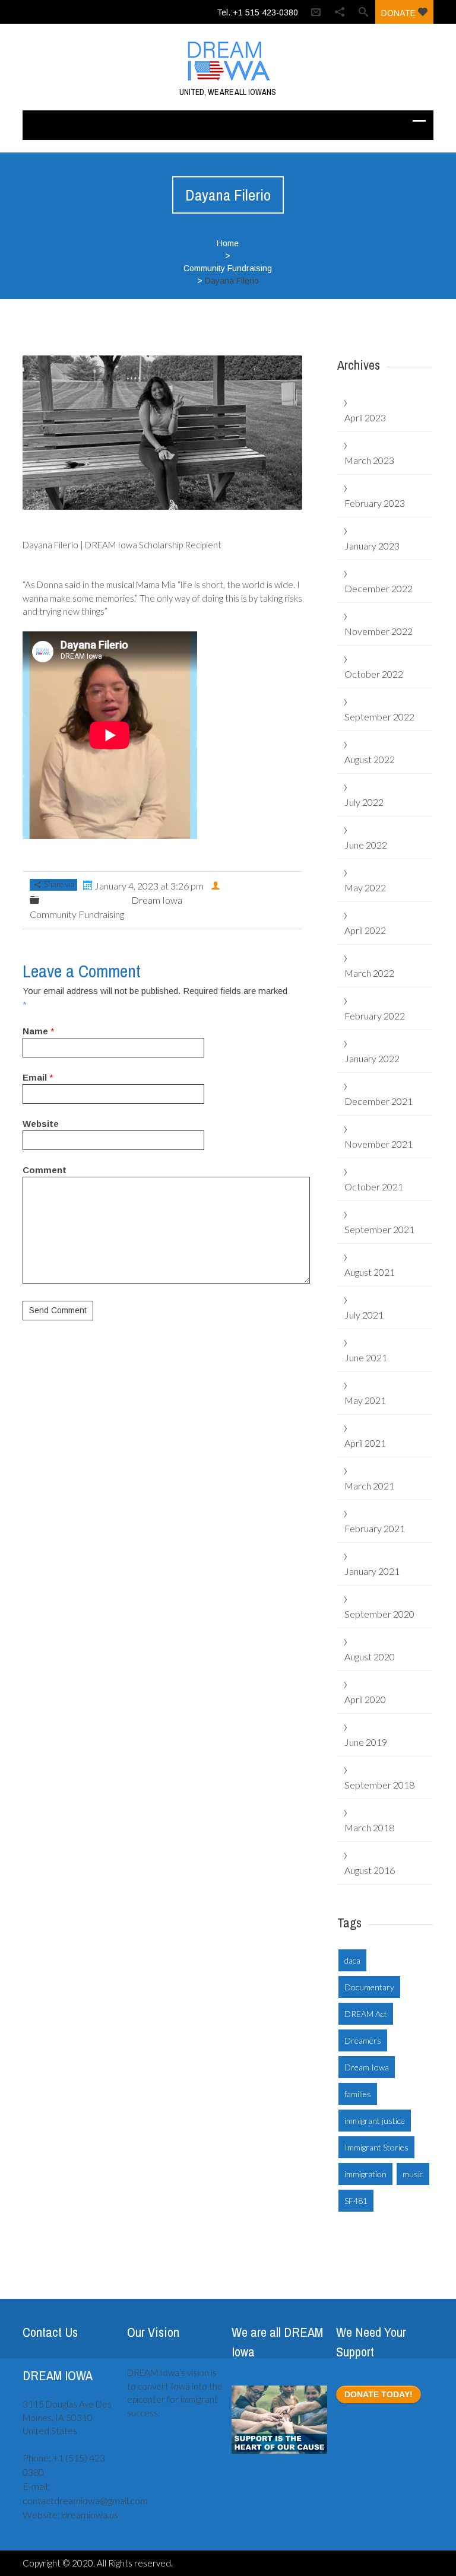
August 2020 (370, 1657)
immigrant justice (375, 2121)
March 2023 (369, 460)
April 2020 (365, 1699)
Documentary (369, 1987)
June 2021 (366, 1357)
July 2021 (364, 1315)
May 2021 (365, 1400)
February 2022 (375, 1016)
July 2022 (364, 802)
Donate (400, 13)
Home (228, 243)
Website (41, 1124)
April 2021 (365, 1443)
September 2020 (379, 1614)
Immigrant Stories (376, 2147)
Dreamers (363, 2040)
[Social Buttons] (340, 12)
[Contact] (316, 12)
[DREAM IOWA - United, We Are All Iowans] (228, 61)
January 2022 (372, 1058)
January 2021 (372, 1571)
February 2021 (375, 1528)
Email (35, 1077)
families (358, 2094)
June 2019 (366, 1742)
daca (352, 1960)
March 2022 (369, 973)
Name (35, 1031)
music (413, 2174)
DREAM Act (366, 2014)
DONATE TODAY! (379, 2394)
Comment (45, 1170)
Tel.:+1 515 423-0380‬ (257, 12)
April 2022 (365, 930)
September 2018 (379, 1785)
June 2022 (366, 845)
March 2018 (369, 1827)
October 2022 (374, 674)
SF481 (356, 2201)
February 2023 (375, 503)
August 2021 (370, 1272)
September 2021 (379, 1229)
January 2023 (372, 546)
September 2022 (379, 717)
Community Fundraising (228, 268)
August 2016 (370, 1870)
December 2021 (379, 1101)
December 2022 (379, 588)
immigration (365, 2174)
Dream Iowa (157, 900)
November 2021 (379, 1144)
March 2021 (369, 1486)
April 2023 (365, 417)
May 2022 (365, 887)
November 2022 (379, 631)
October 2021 (374, 1187)
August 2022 (370, 759)
